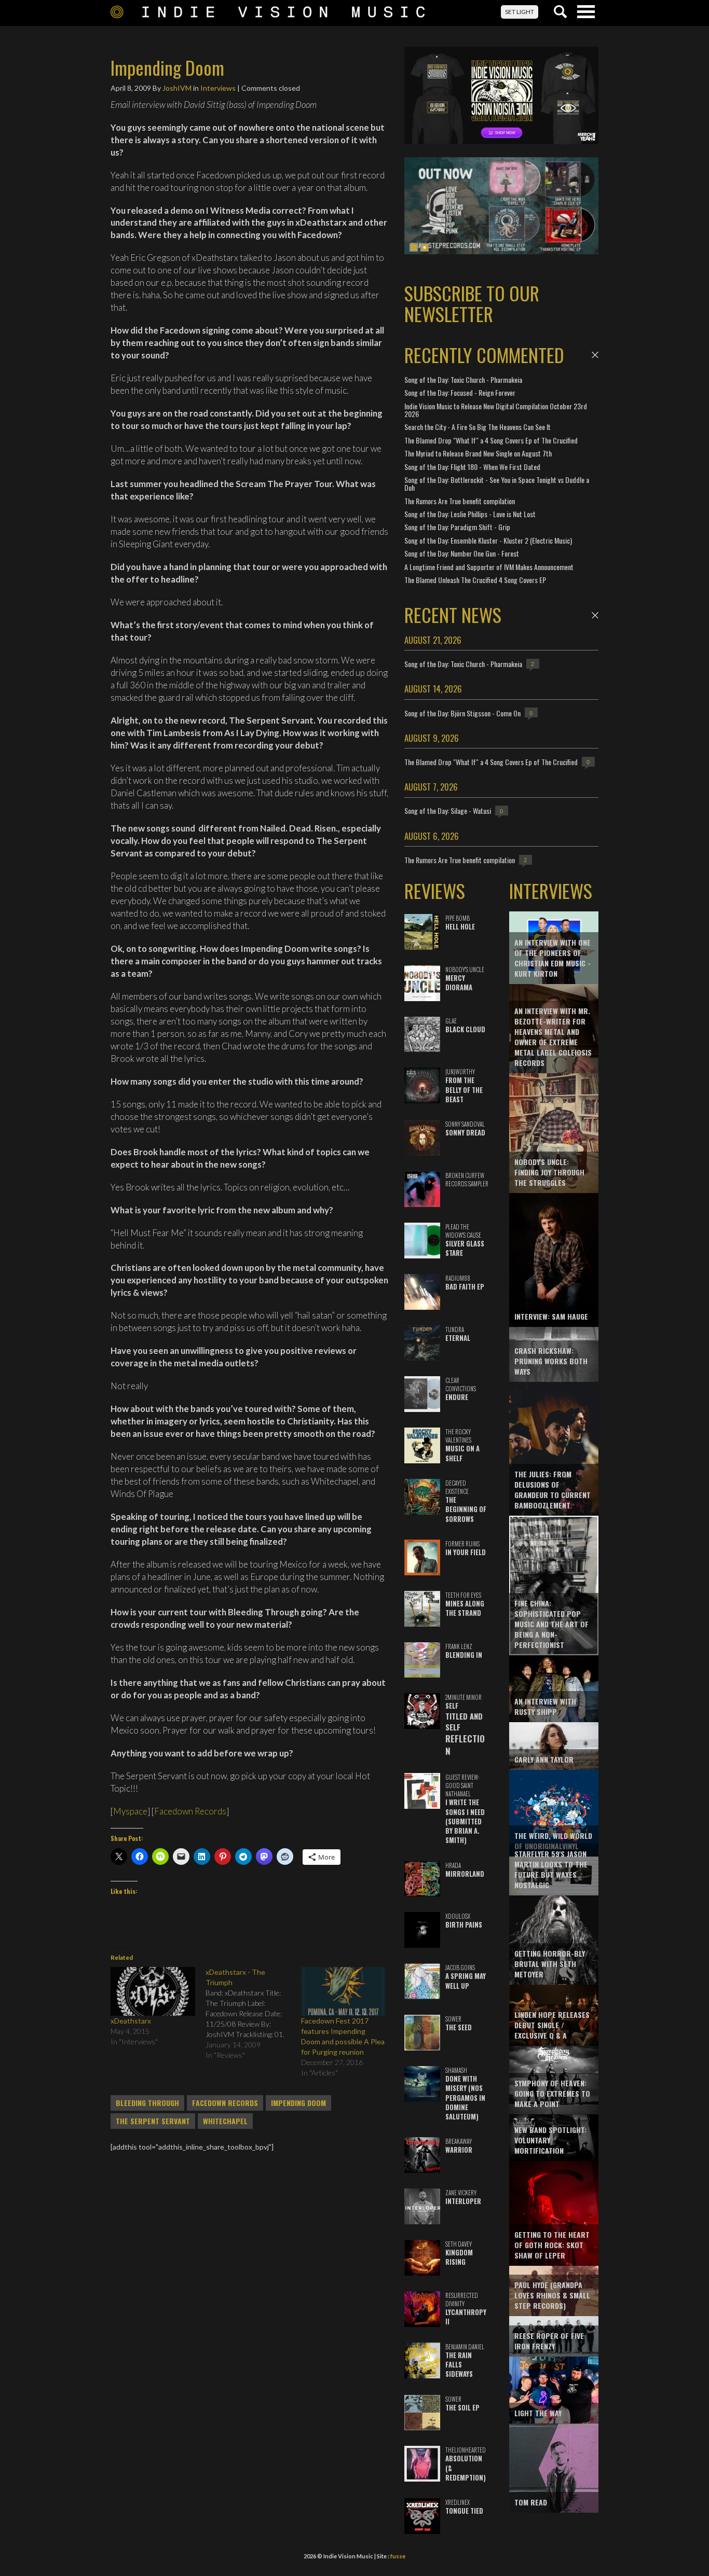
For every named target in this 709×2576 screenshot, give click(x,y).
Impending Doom (298, 2103)
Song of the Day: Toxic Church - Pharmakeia (463, 379)
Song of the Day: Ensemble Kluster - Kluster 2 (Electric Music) (488, 540)
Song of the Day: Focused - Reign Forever (460, 392)
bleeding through (147, 2103)
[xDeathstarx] (153, 1991)
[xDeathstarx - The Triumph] (253, 2014)
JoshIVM (177, 88)
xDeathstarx (131, 2021)
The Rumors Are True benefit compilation (460, 501)
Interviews (218, 88)
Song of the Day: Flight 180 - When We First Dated (472, 467)
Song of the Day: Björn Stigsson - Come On (462, 713)
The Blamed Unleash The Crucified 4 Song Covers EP (475, 580)
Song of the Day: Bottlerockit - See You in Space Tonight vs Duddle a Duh (497, 483)
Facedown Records (190, 1811)
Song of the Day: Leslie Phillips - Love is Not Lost (470, 514)
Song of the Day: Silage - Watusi (448, 811)
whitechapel (225, 2121)
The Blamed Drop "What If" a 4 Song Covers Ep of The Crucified (491, 440)
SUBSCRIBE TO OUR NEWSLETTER (472, 303)
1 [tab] (414, 247)
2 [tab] (425, 247)
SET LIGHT (520, 12)
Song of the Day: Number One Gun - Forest (462, 553)
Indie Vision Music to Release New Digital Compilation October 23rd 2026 (496, 410)
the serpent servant (153, 2121)
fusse (398, 2556)
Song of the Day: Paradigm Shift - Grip (457, 527)
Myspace (130, 1811)
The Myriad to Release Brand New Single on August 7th (478, 453)
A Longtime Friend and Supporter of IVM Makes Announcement (489, 567)
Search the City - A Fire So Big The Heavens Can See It (478, 427)
